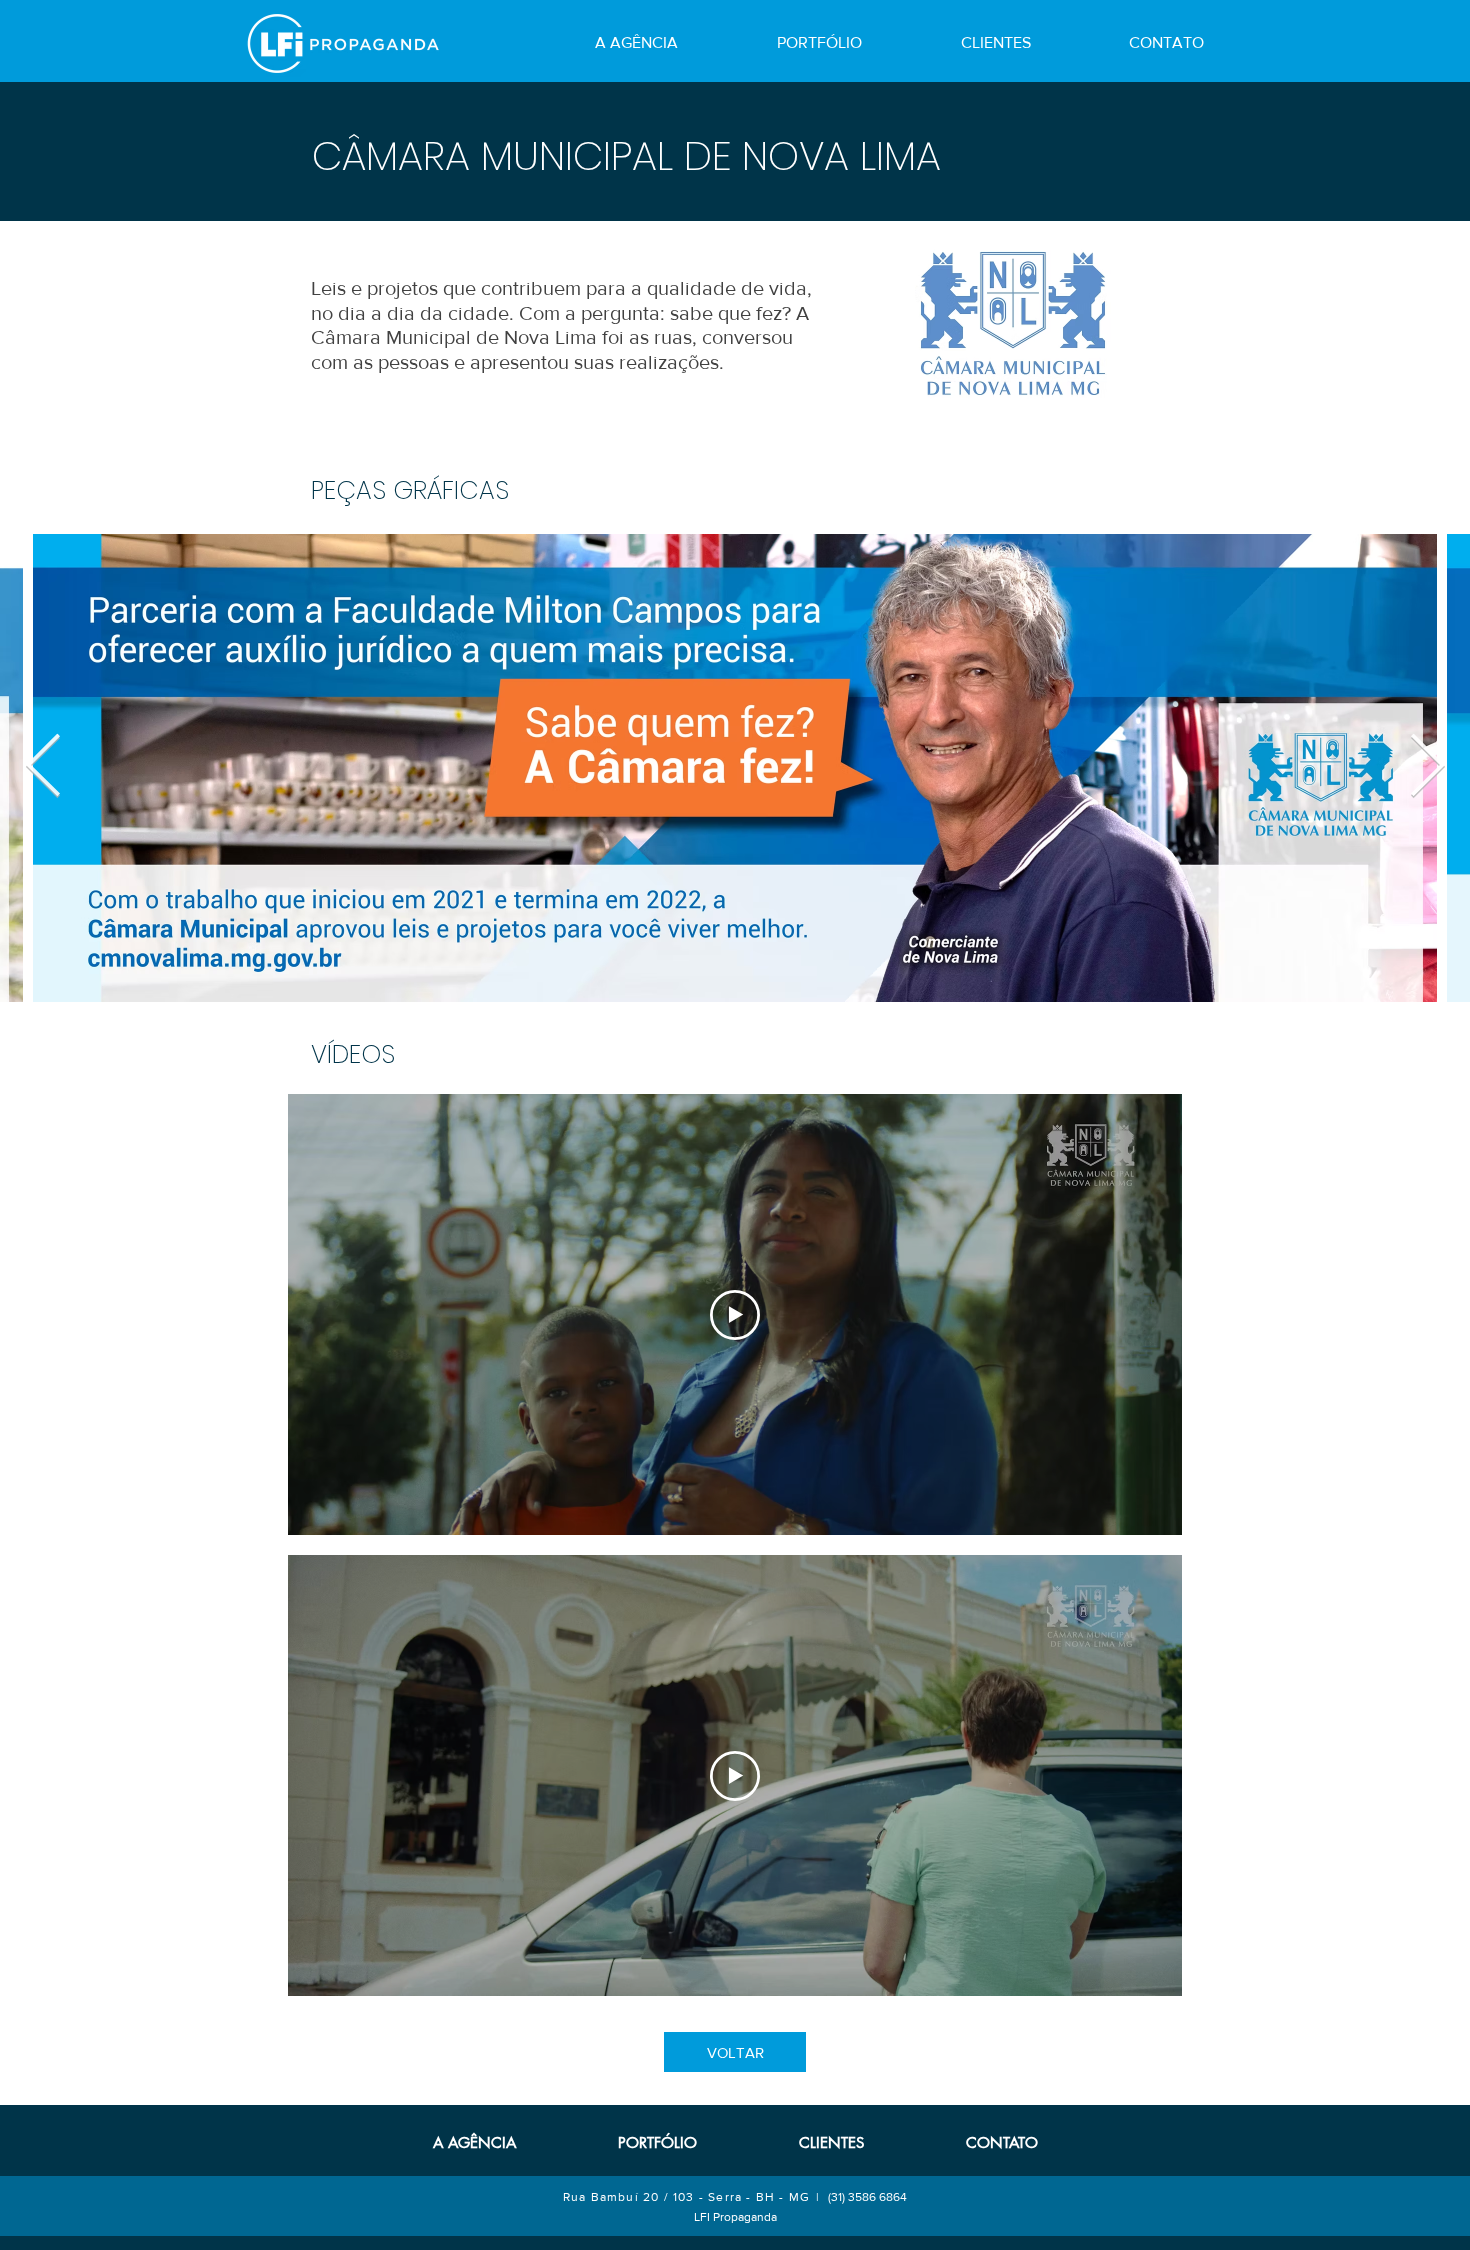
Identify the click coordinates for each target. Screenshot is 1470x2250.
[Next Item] (1427, 768)
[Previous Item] (43, 768)
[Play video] (735, 1315)
